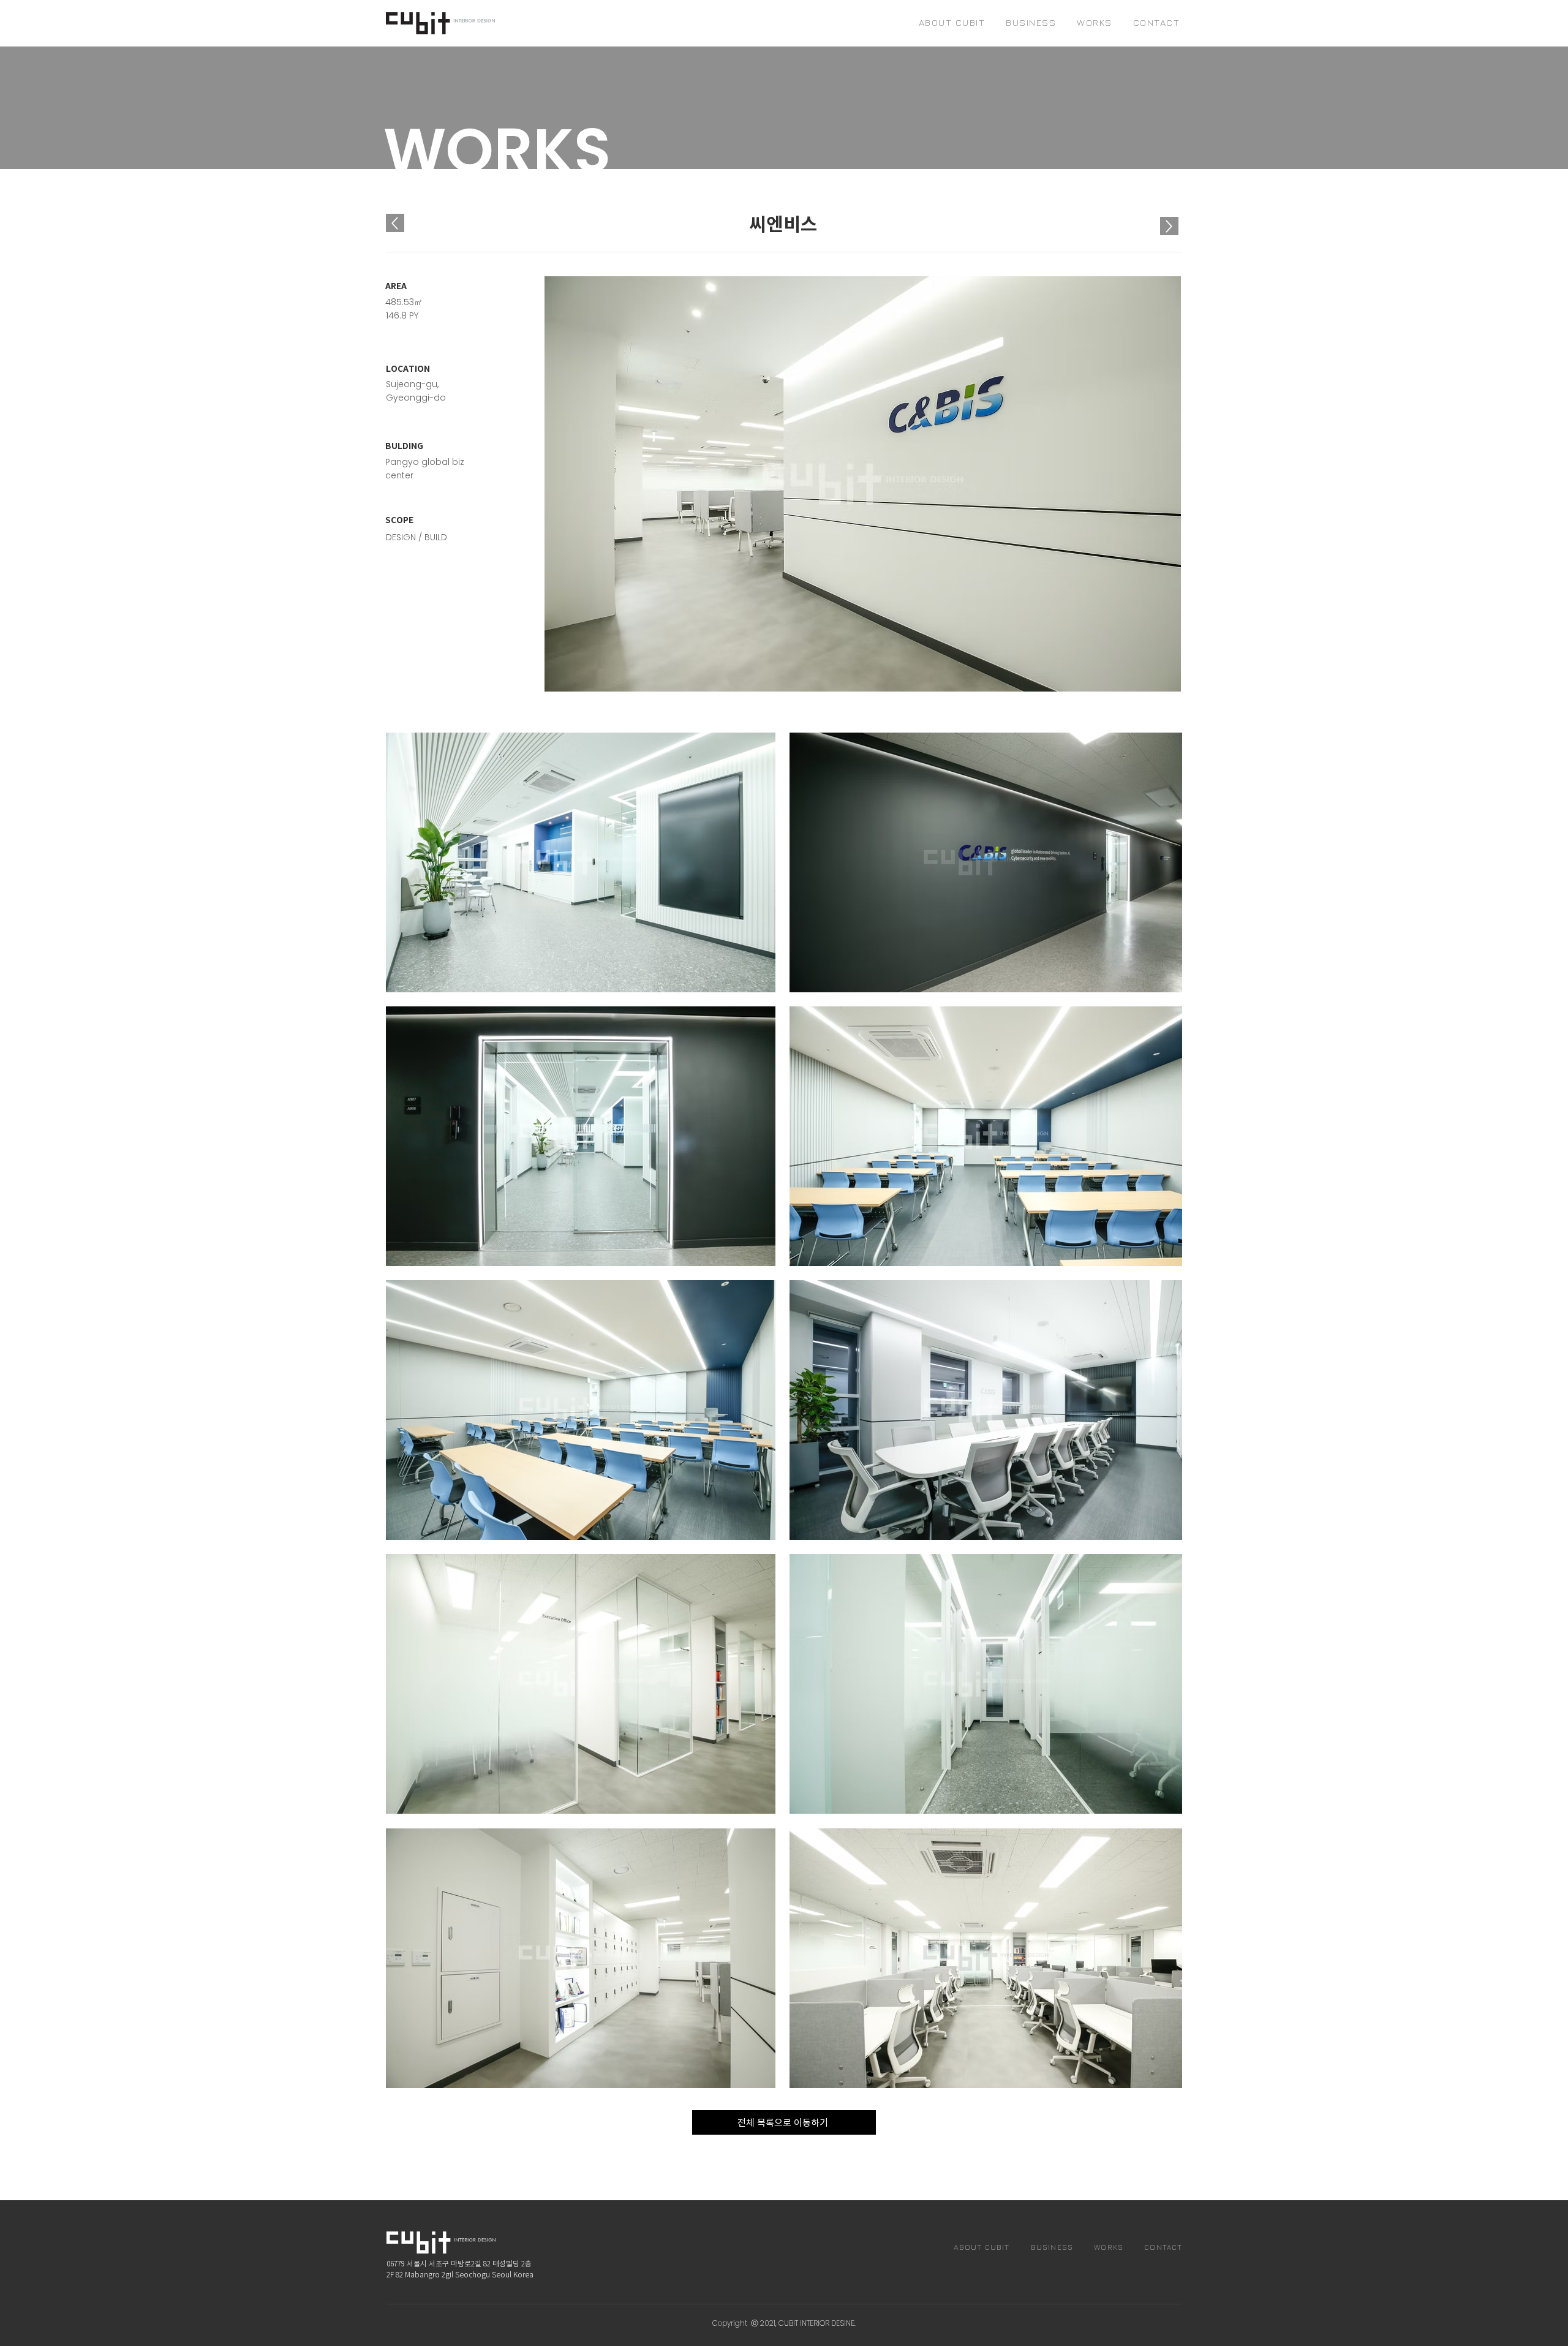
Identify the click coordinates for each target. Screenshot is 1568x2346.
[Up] (1169, 226)
